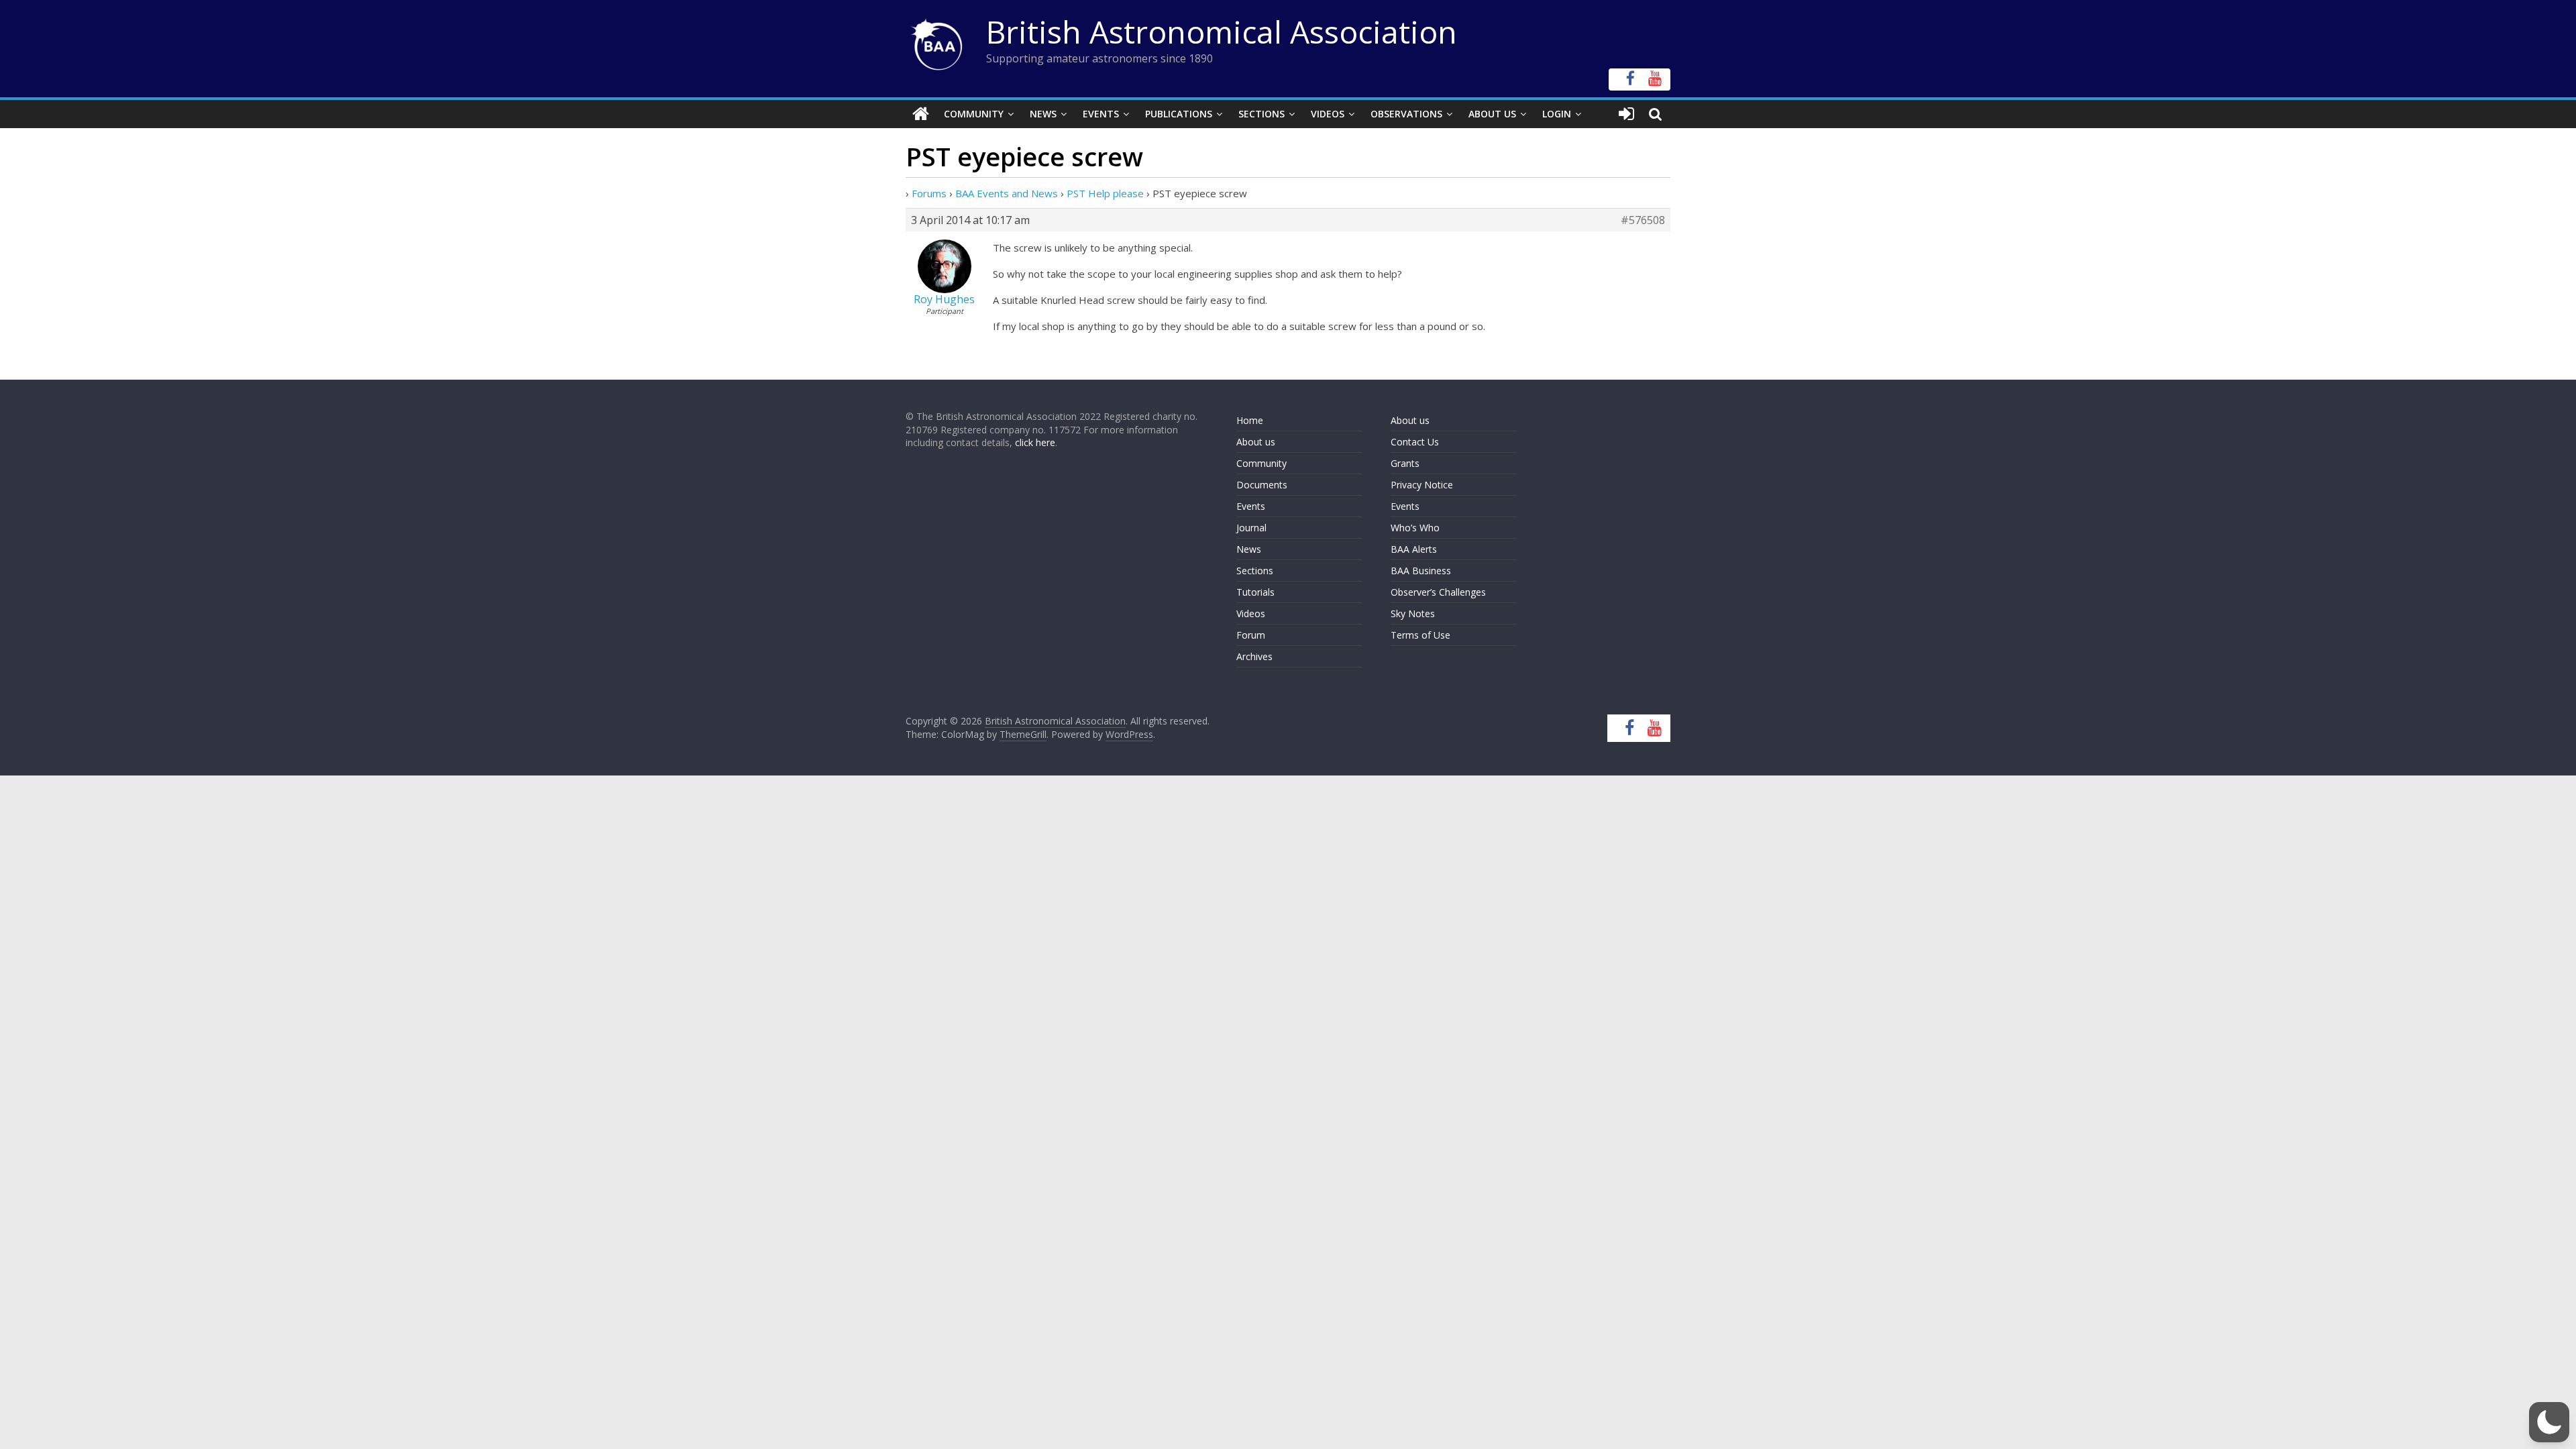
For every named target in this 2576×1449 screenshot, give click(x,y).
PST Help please (1105, 193)
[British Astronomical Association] (921, 114)
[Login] (1626, 114)
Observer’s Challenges (1438, 592)
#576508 (1643, 220)
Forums (929, 193)
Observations (1406, 114)
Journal (1251, 528)
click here (1035, 442)
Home (1250, 420)
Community (974, 114)
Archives (1254, 656)
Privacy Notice (1422, 485)
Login (1557, 114)
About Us (1492, 114)
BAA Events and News (1007, 193)
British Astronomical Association (1222, 32)
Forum (1251, 635)
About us (1256, 442)
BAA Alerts (1414, 549)
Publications (1179, 114)
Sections (1262, 114)
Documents (1262, 485)
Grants (1405, 463)
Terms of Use (1420, 635)
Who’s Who (1415, 528)
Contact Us (1415, 442)
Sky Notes (1413, 613)
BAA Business (1421, 571)
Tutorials (1255, 592)
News (1043, 114)
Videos (1328, 114)
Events (1101, 114)
